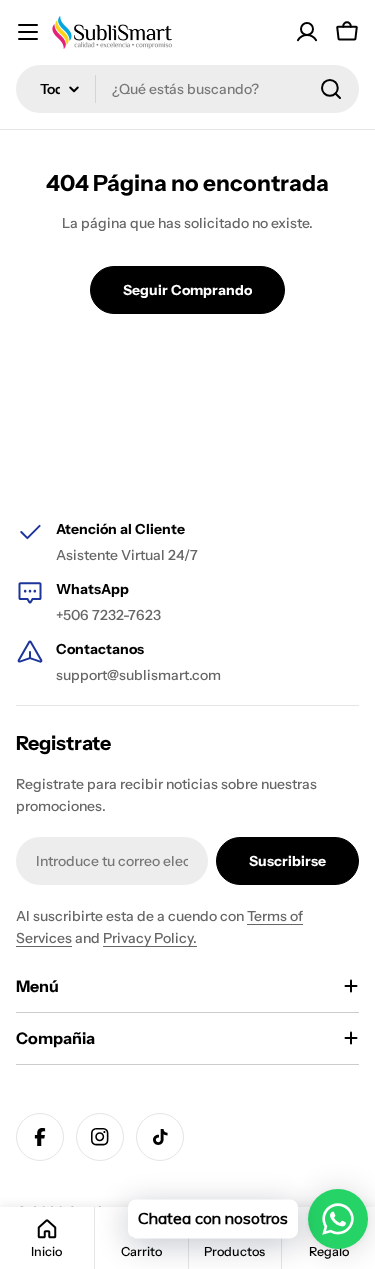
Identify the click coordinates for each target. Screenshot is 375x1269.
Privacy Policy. (150, 938)
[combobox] (187, 89)
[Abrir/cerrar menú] (28, 32)
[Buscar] (331, 89)
